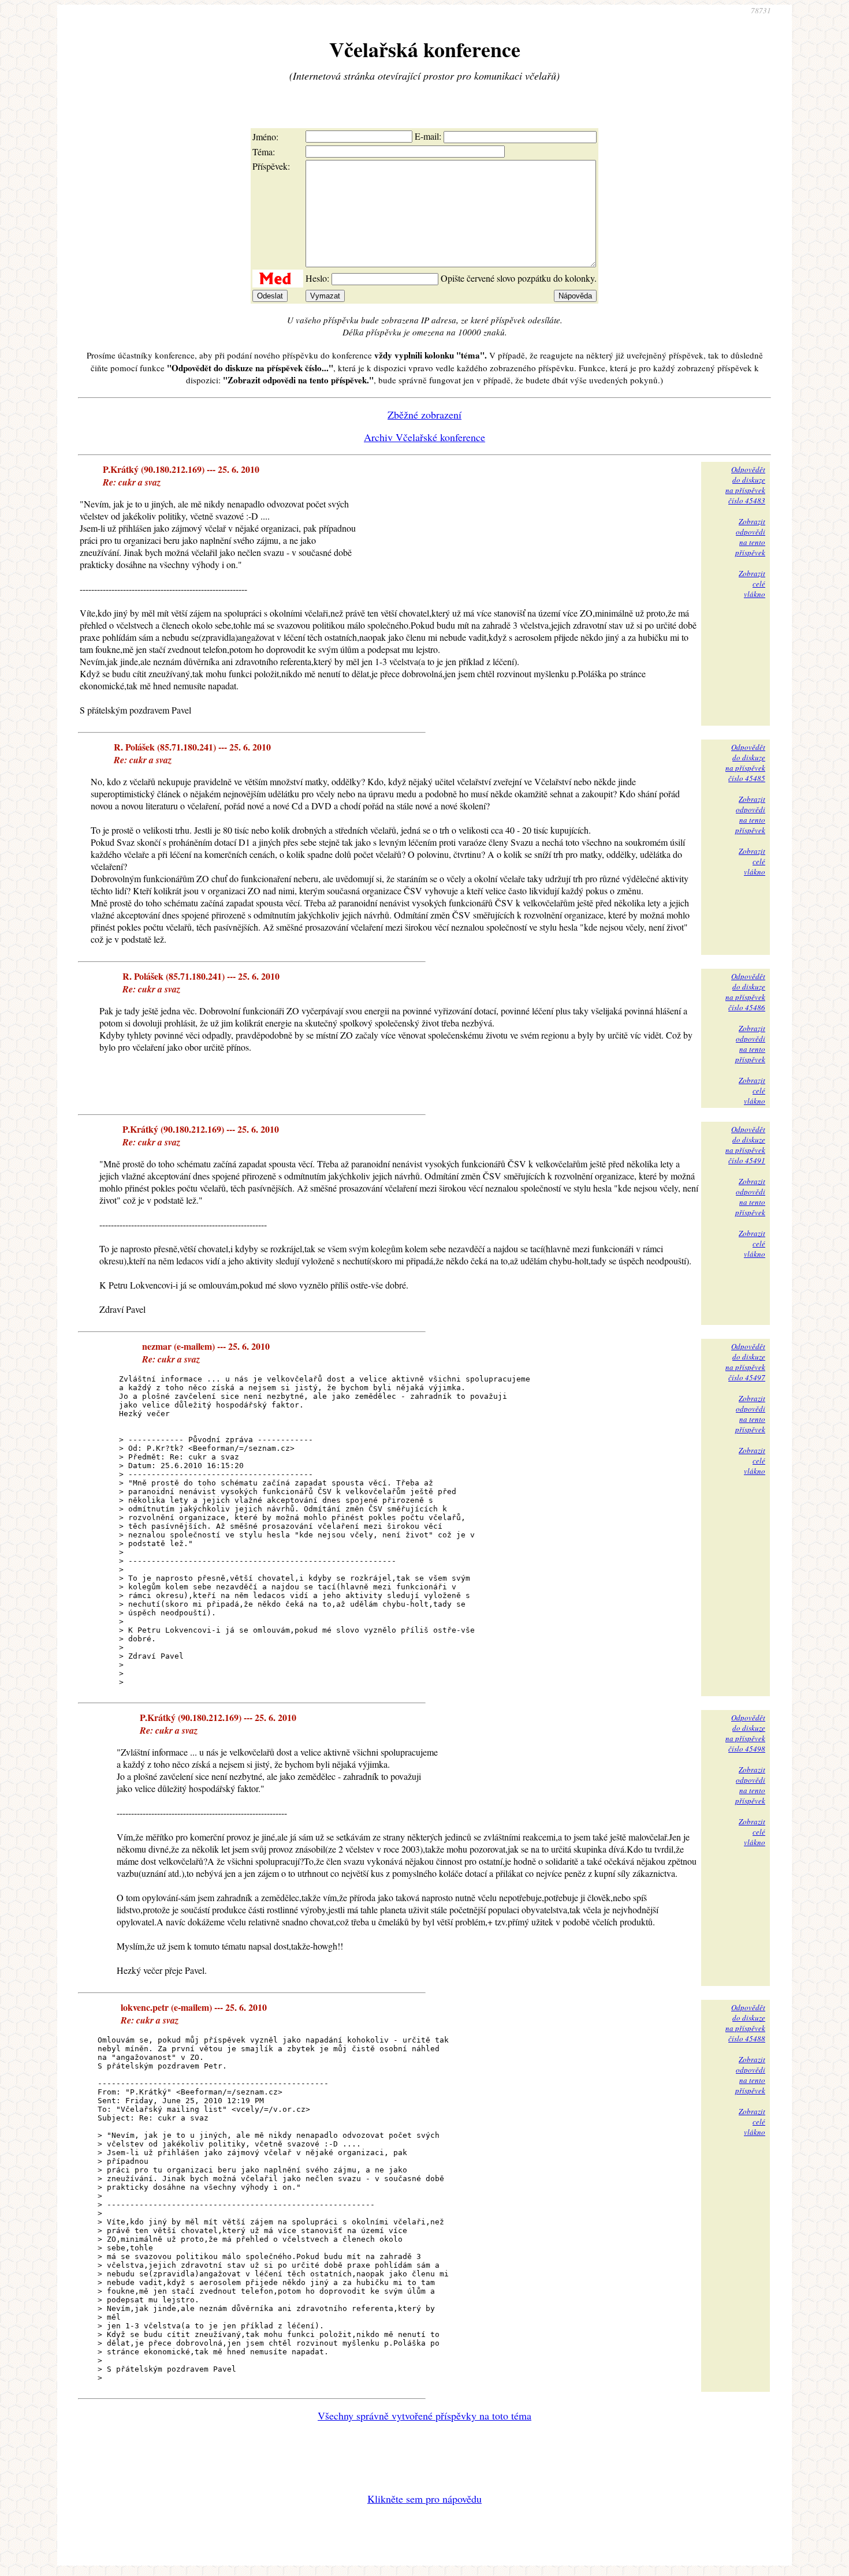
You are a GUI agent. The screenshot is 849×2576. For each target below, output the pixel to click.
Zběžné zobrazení (425, 415)
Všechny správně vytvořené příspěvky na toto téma (425, 2416)
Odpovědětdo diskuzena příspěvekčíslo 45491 (745, 1145)
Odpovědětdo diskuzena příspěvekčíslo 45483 (745, 485)
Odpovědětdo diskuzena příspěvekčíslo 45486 (745, 992)
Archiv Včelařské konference (425, 437)
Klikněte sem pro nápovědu (425, 2499)
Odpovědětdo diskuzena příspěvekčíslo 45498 (745, 1733)
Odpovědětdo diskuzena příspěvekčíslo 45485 (745, 763)
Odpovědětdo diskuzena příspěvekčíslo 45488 (745, 2023)
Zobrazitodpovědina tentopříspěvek (750, 537)
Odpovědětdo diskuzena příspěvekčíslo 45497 (745, 1362)
